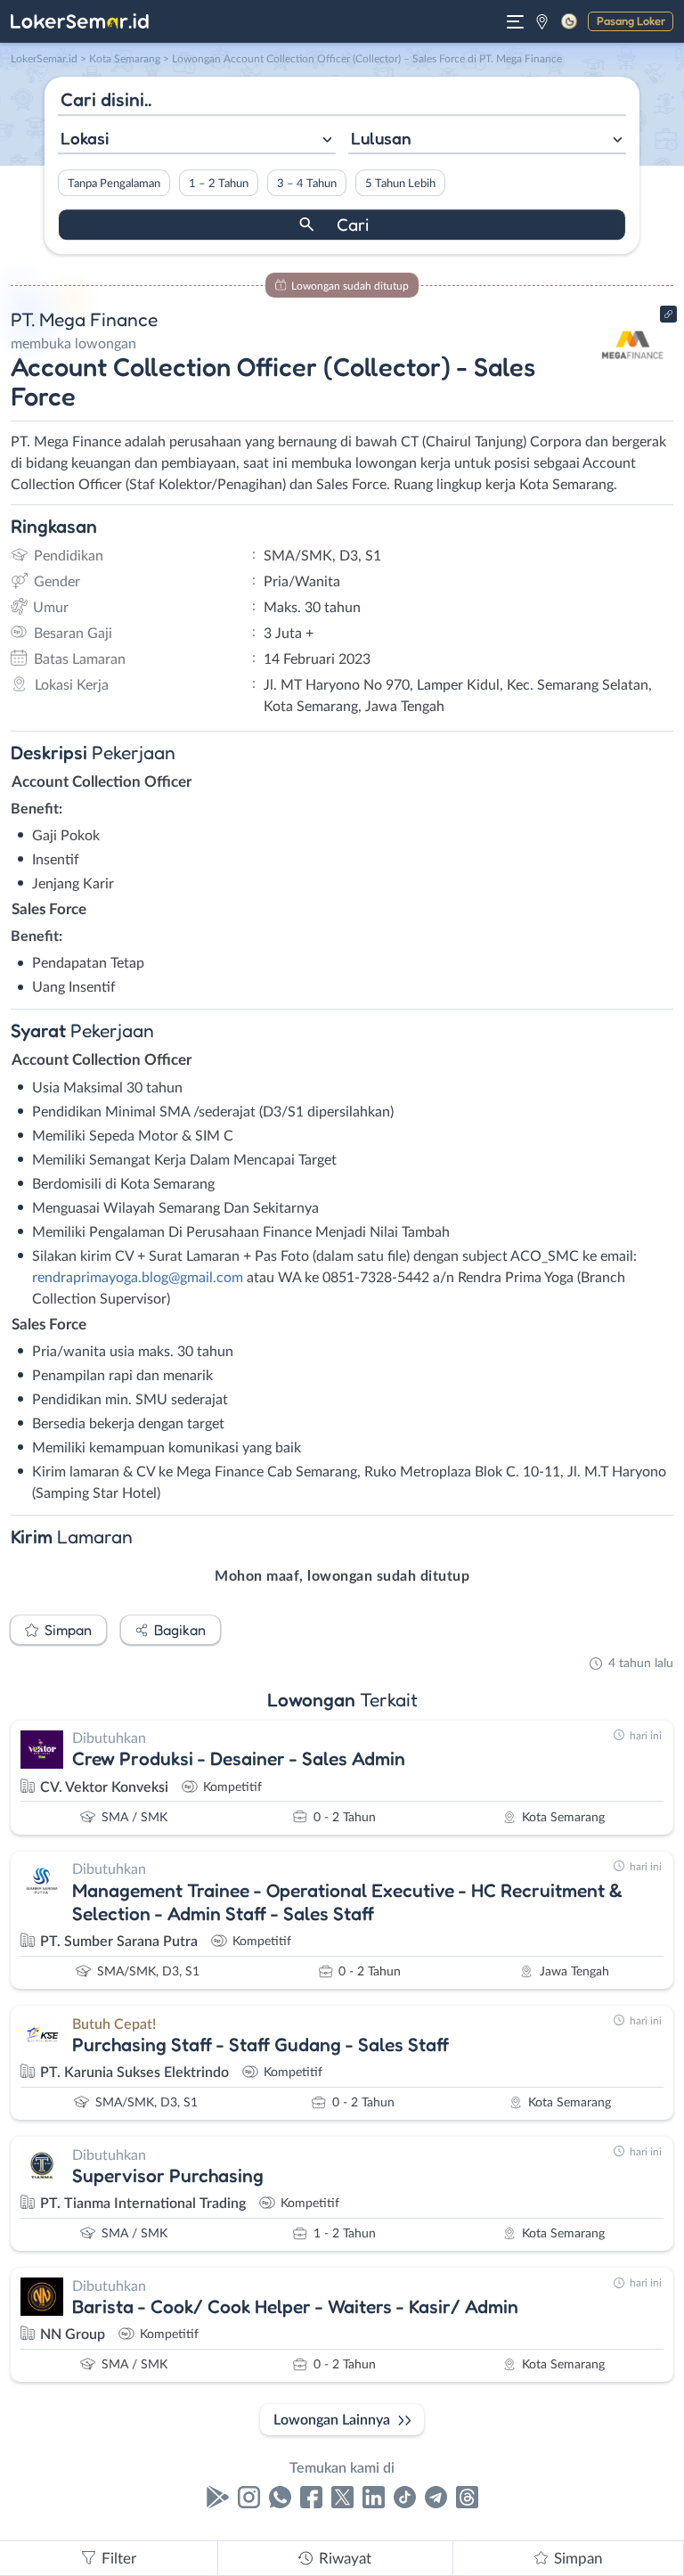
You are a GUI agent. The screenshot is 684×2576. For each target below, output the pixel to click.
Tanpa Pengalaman (114, 184)
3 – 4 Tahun (307, 184)
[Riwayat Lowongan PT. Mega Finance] (633, 376)
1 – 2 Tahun (219, 184)
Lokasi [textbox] (85, 138)
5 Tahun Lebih (400, 184)
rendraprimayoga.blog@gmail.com (138, 1278)
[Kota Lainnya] (542, 21)
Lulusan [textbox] (381, 138)
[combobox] (197, 140)
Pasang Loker (631, 20)
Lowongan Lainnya (332, 2420)
